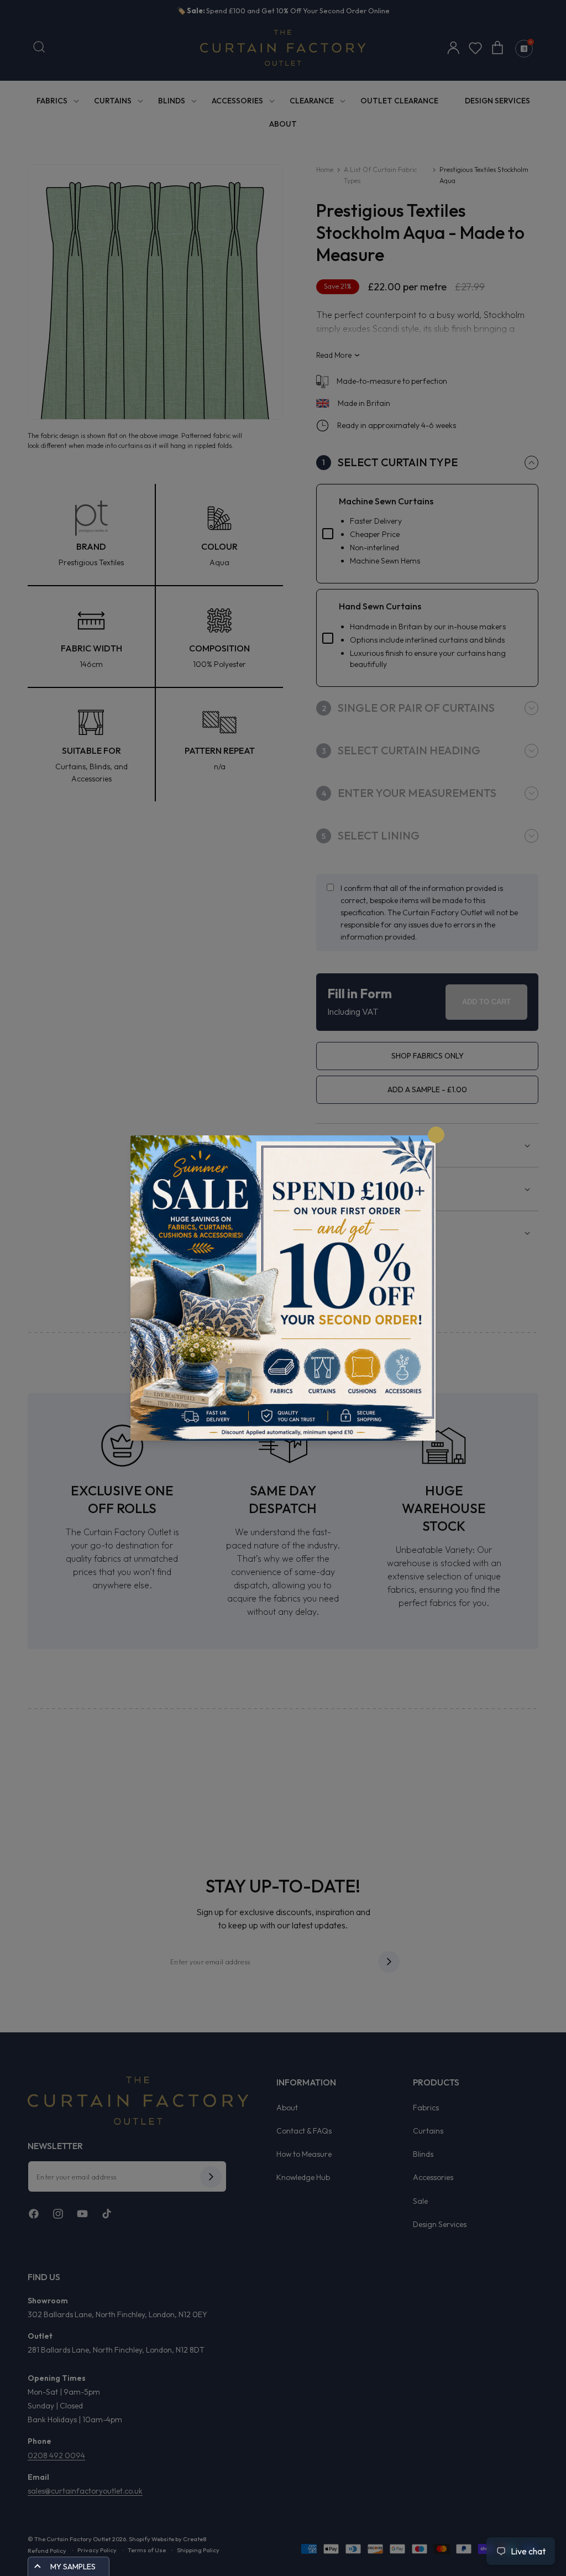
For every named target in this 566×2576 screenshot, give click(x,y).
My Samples (73, 2567)
